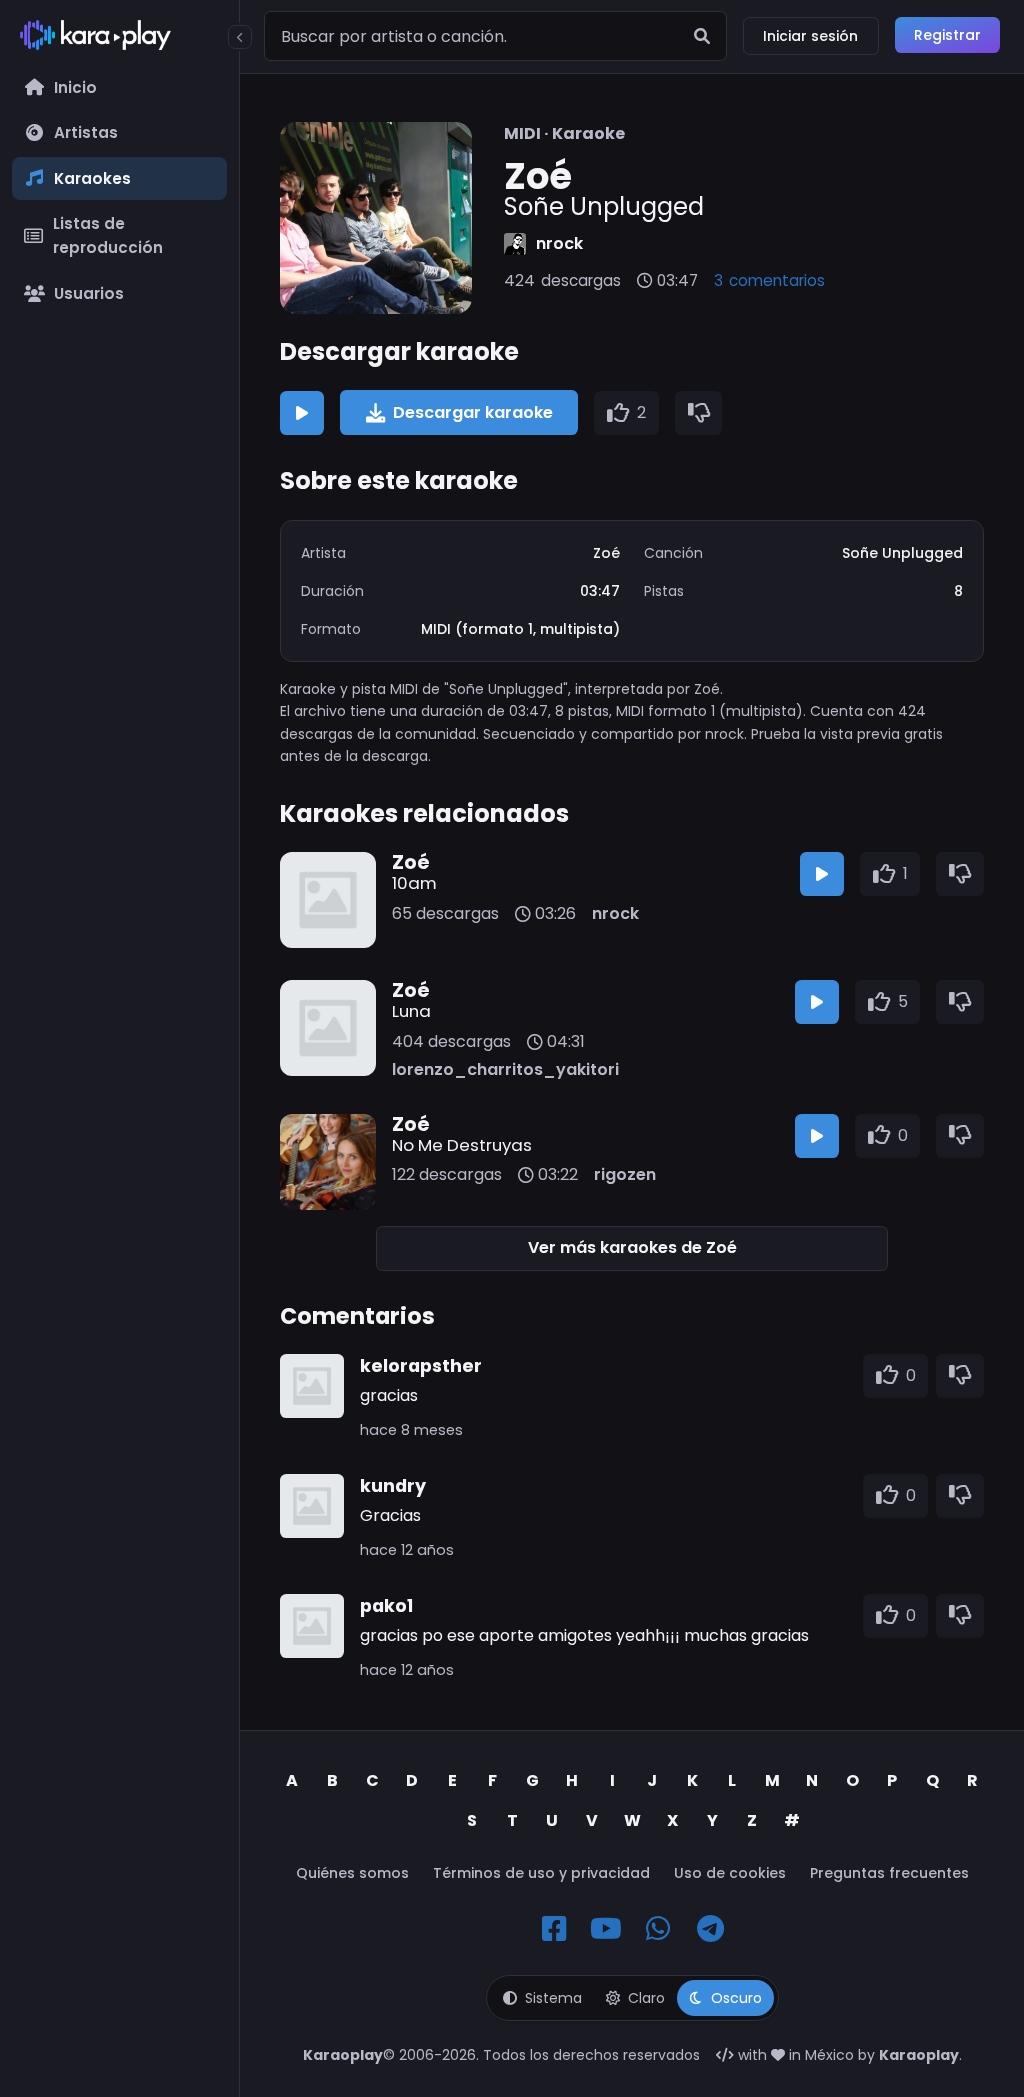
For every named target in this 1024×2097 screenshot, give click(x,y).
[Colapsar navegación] (240, 37)
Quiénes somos (352, 1873)
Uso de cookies (730, 1873)
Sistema (553, 1998)
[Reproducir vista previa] (302, 413)
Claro (646, 1998)
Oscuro (736, 1998)
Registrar (947, 35)
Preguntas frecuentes (889, 1873)
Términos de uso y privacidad (541, 1873)
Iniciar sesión (810, 36)
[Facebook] (554, 1929)
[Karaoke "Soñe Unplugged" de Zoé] (376, 218)
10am (414, 883)
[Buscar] (702, 36)
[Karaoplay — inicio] (119, 39)
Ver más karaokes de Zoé (632, 1247)
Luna (411, 1011)
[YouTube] (606, 1929)
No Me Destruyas (462, 1145)
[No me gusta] (699, 413)
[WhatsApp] (658, 1929)
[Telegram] (710, 1929)
